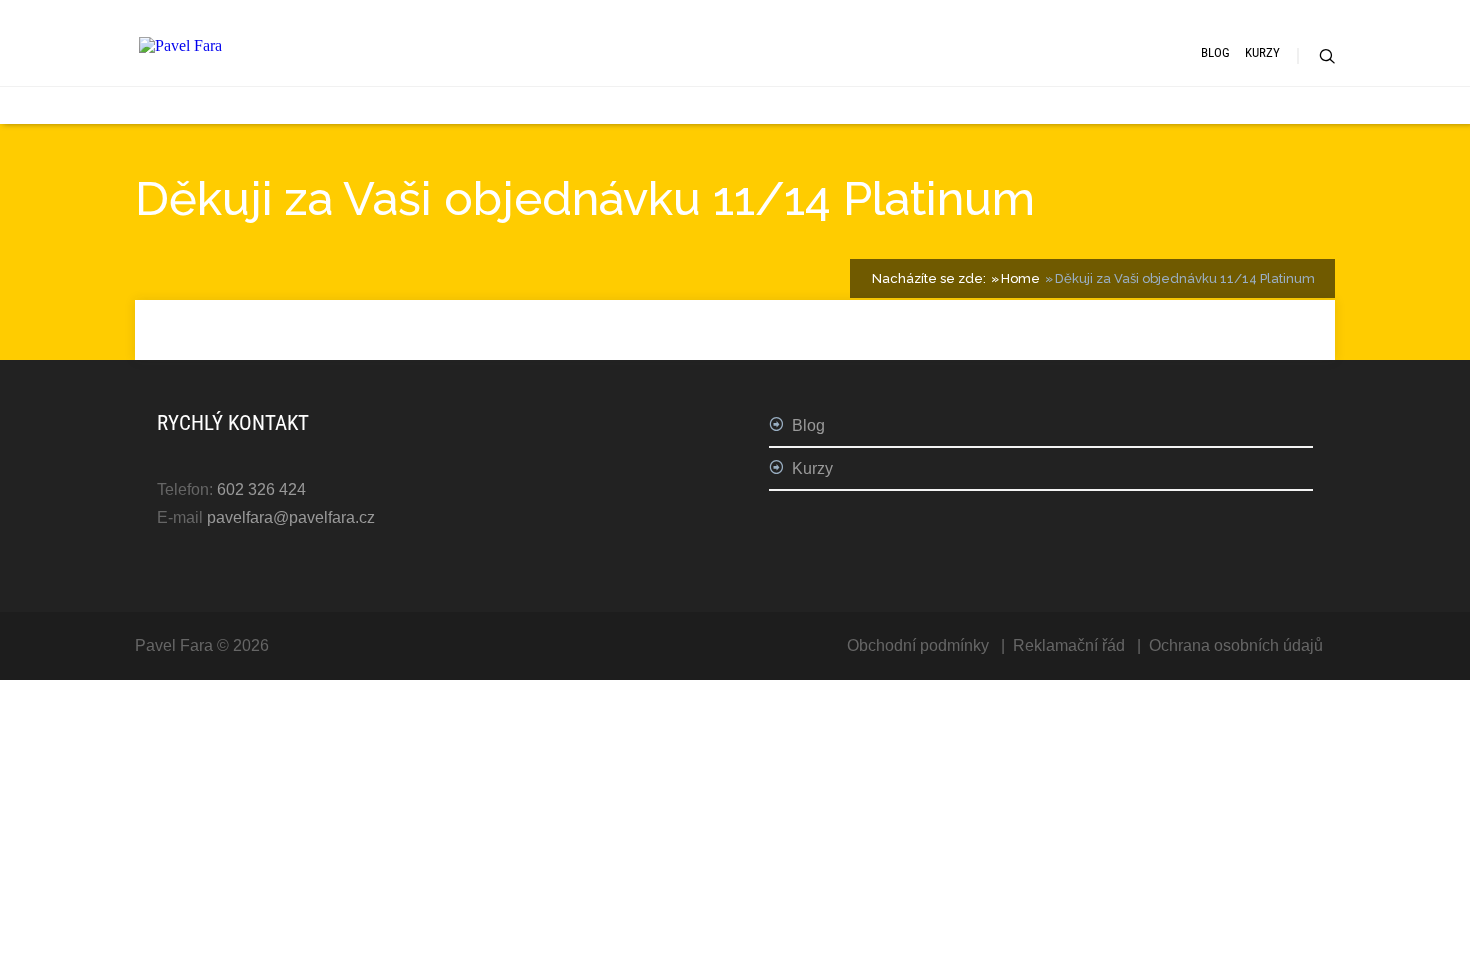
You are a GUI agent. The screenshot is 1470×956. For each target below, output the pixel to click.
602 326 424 (261, 489)
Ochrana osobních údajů (1236, 645)
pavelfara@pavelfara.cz (291, 517)
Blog (1215, 52)
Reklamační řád (1069, 645)
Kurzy (1262, 52)
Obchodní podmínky (918, 645)
